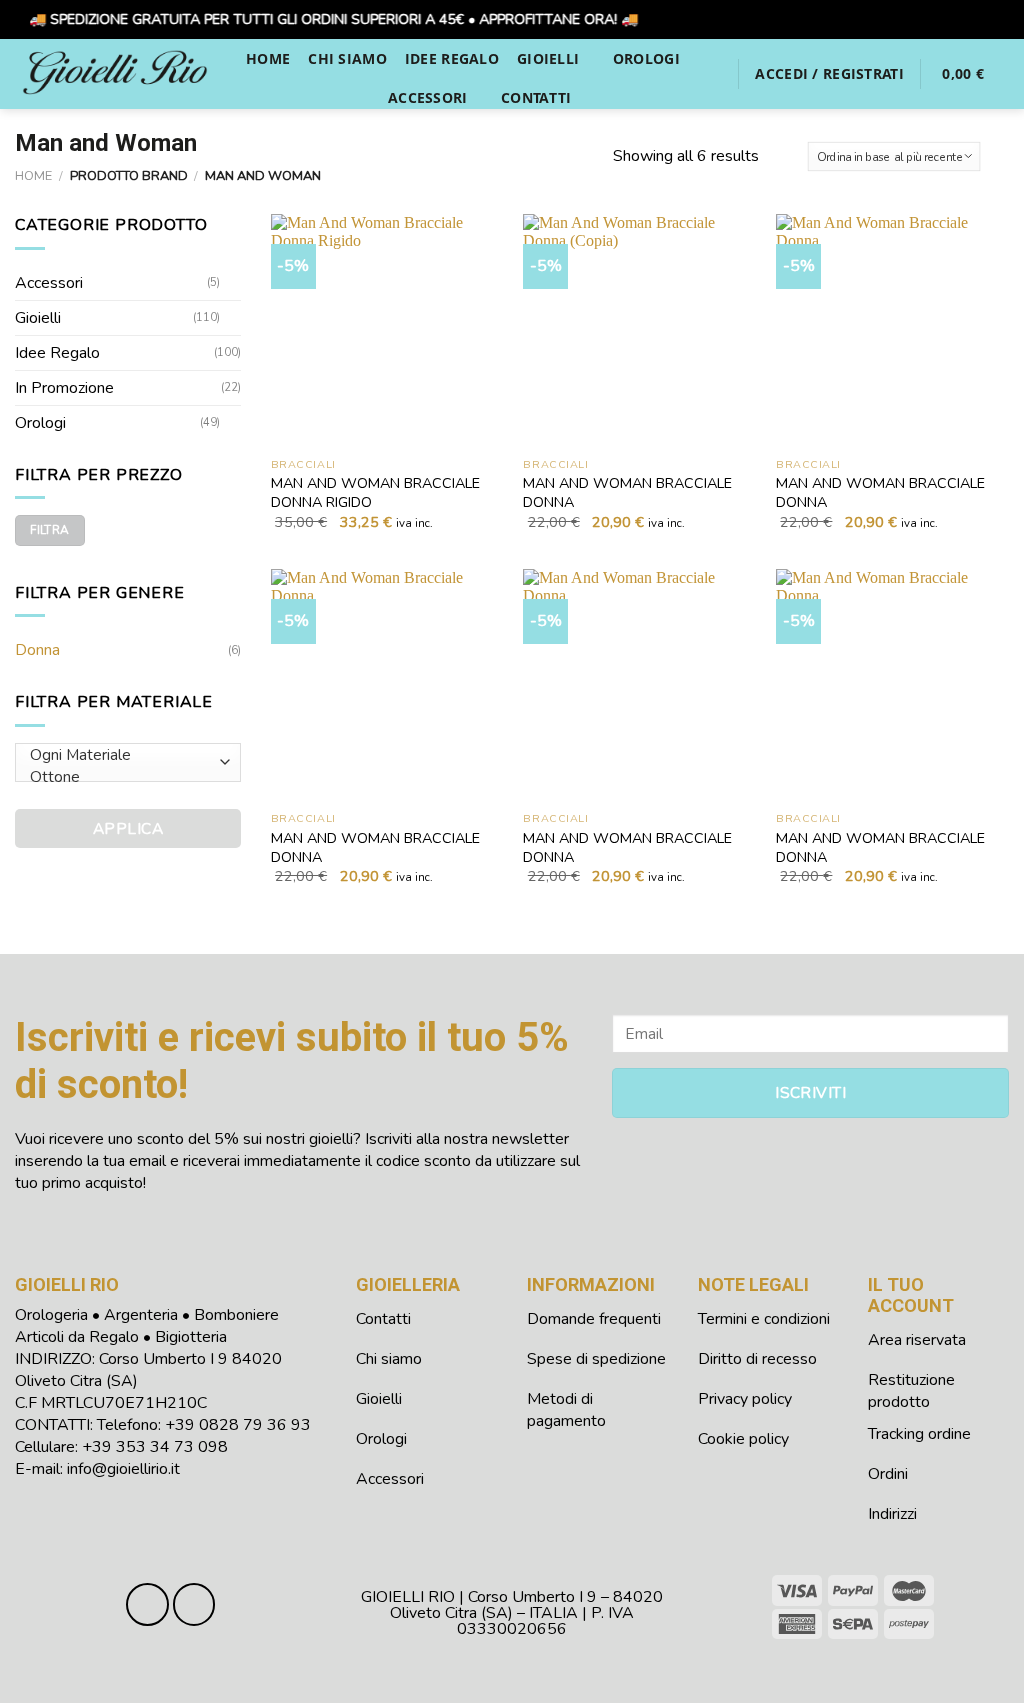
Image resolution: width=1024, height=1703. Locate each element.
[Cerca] (713, 73)
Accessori (428, 97)
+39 (238, 1425)
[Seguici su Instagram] (194, 1604)
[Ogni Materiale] (123, 755)
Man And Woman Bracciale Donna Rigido (375, 492)
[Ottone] (123, 777)
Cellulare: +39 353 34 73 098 (121, 1447)
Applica (128, 828)
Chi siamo (347, 58)
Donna (37, 650)
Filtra (49, 530)
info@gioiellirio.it (123, 1469)
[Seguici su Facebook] (147, 1604)
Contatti (536, 97)
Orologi (646, 58)
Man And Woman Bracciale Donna (627, 492)
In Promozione (64, 388)
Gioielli (548, 58)
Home (268, 58)
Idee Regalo (452, 58)
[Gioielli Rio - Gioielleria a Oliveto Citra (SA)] (115, 73)
